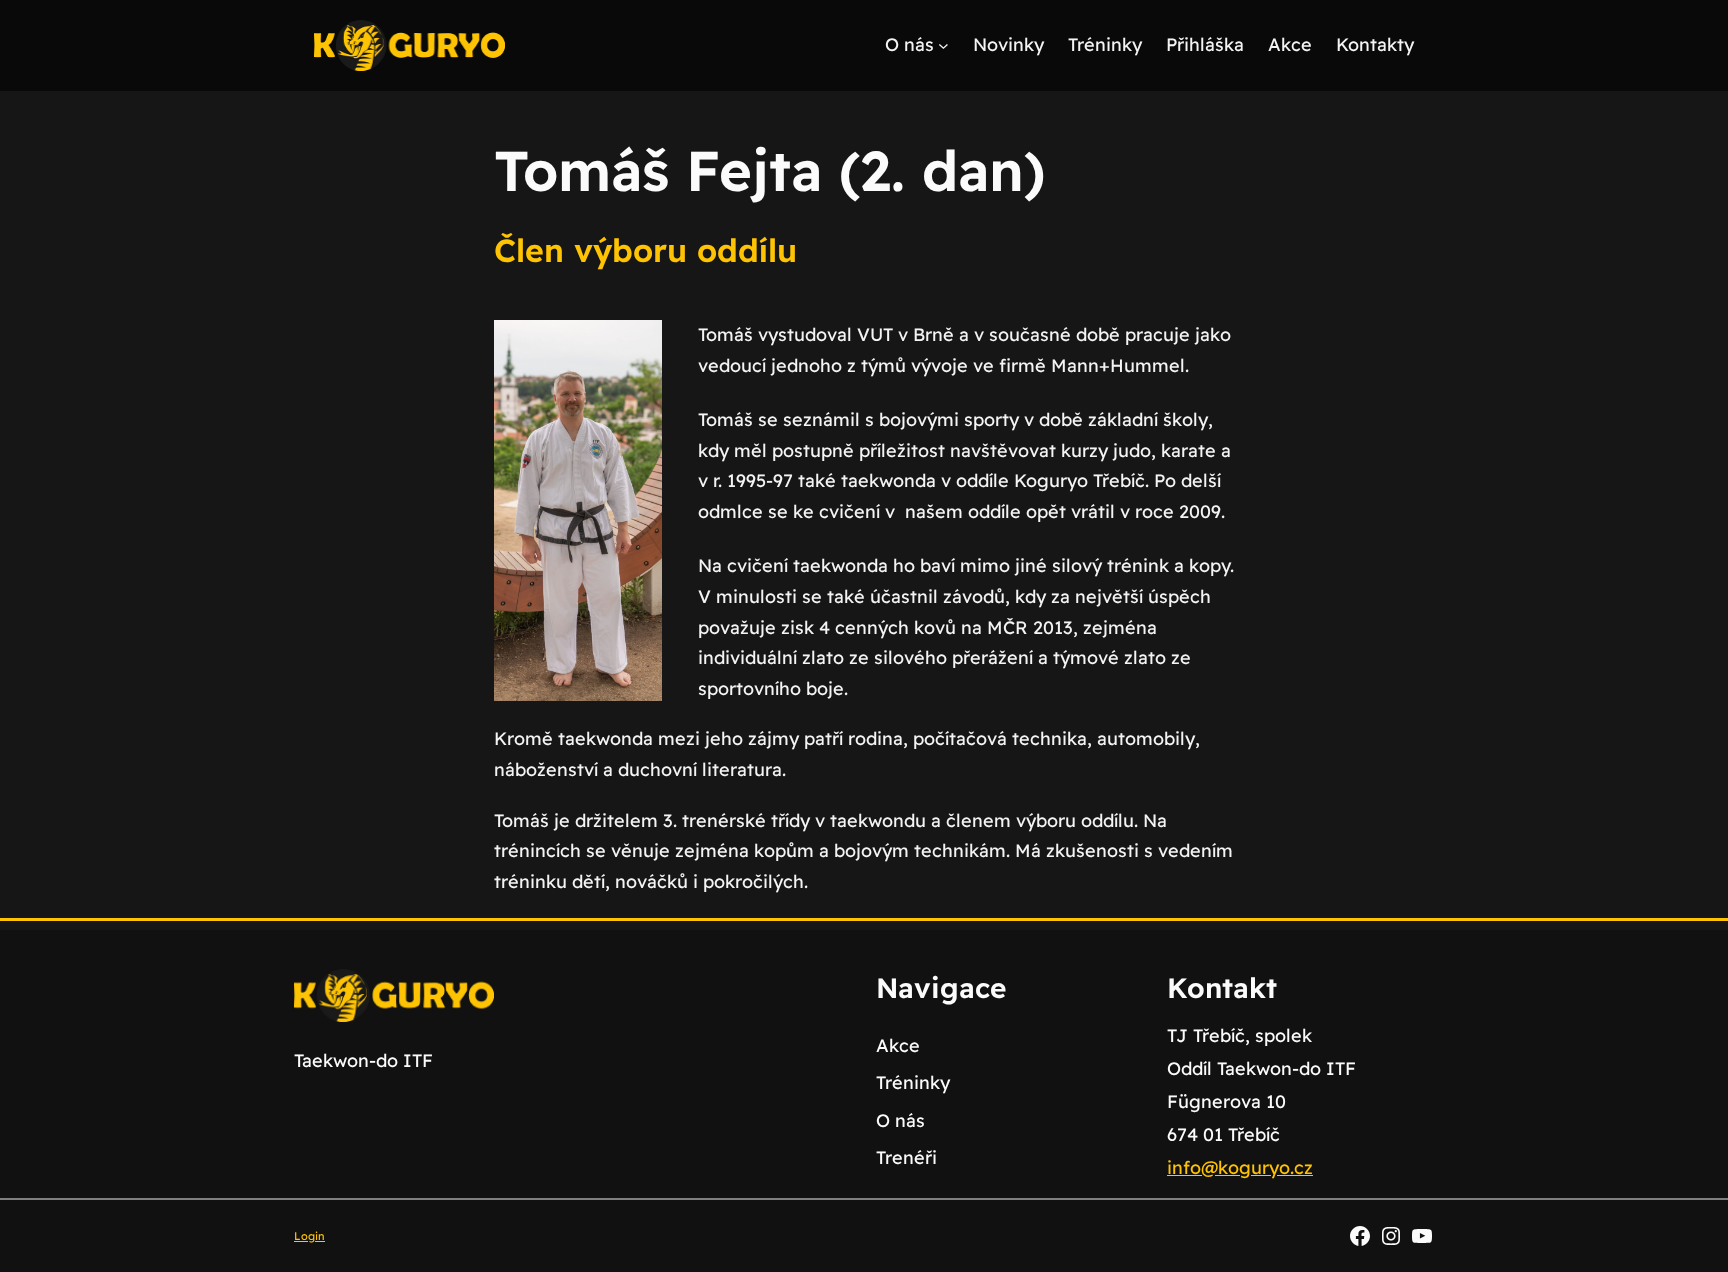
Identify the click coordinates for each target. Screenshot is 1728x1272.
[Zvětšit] (636, 346)
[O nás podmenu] (943, 45)
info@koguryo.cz (1240, 1167)
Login (309, 1236)
